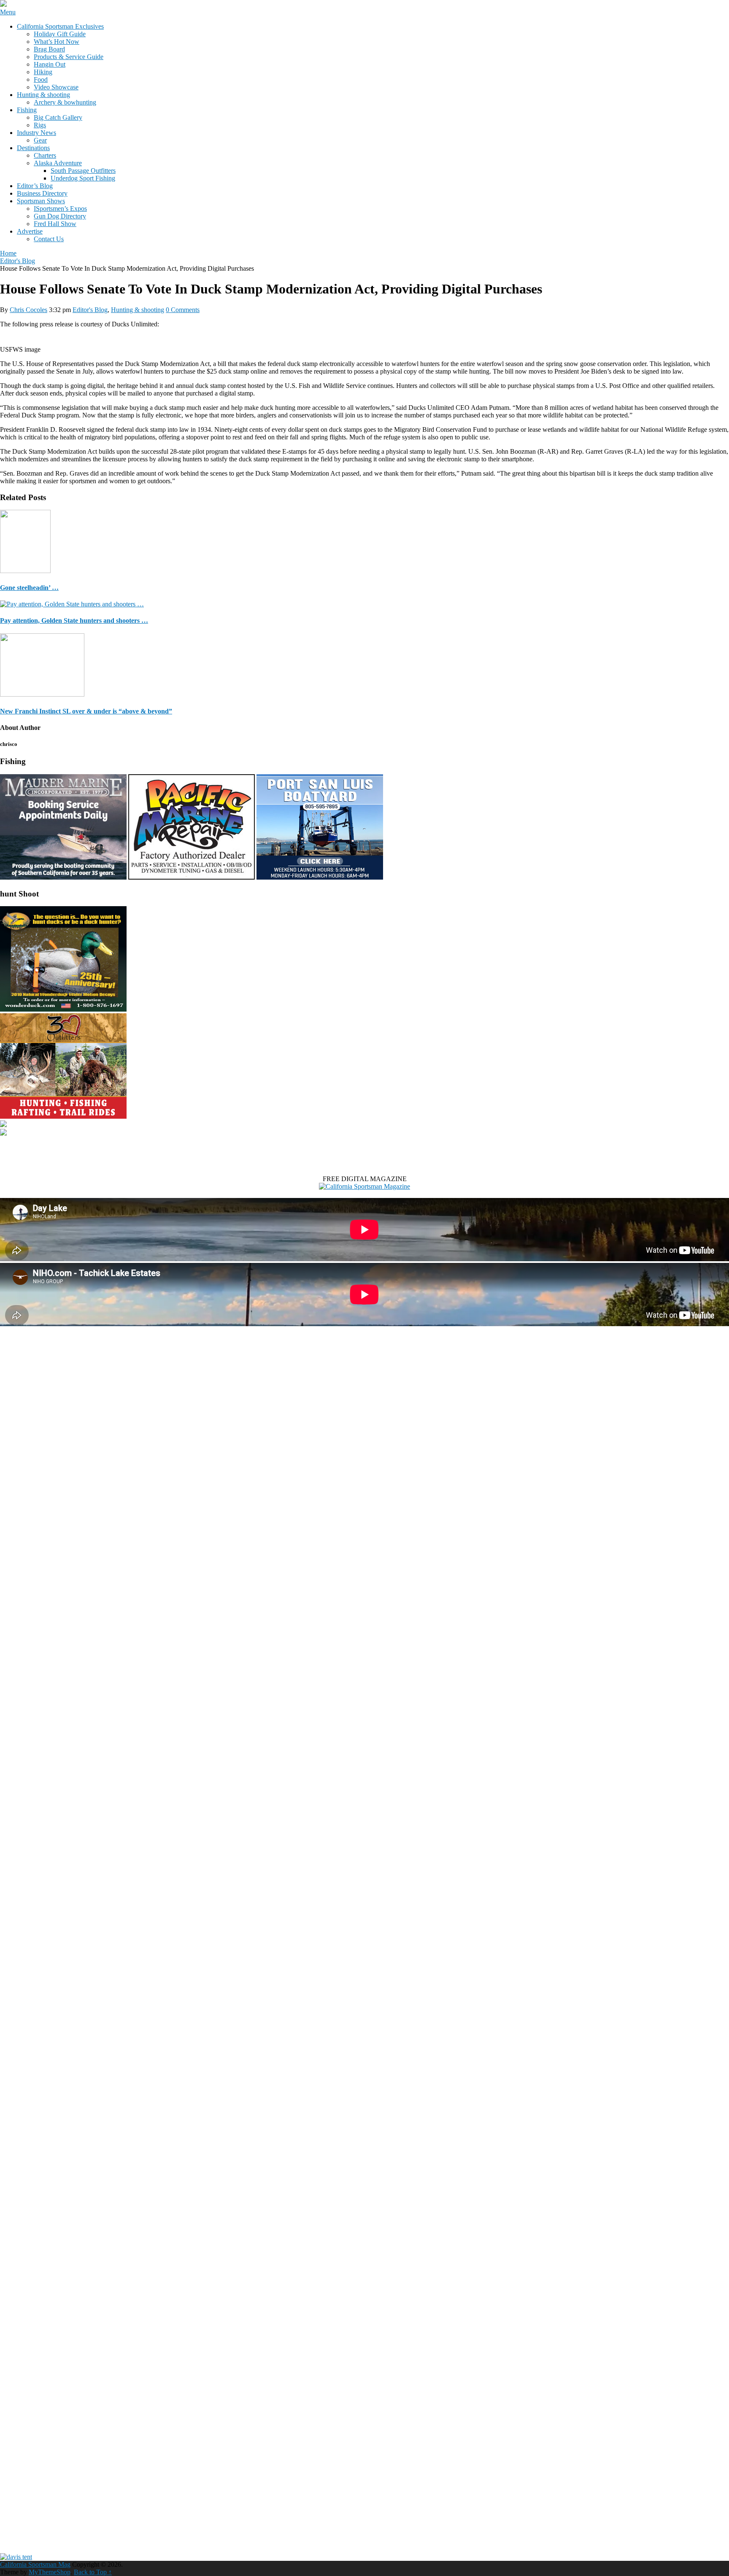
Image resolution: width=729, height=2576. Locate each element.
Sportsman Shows (41, 201)
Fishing (27, 110)
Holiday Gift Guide (60, 34)
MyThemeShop (50, 2572)
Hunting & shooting (43, 95)
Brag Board (49, 49)
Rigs (40, 125)
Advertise (30, 231)
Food (41, 79)
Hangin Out (50, 64)
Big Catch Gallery (58, 117)
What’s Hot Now (57, 42)
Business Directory (42, 193)
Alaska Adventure (58, 163)
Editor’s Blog (35, 186)
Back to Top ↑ (93, 2572)
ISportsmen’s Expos (60, 209)
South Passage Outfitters (83, 171)
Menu (8, 12)
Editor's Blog (90, 310)
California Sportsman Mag (35, 2564)
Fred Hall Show (55, 224)
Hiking (43, 72)
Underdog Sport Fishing (83, 178)
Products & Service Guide (69, 57)
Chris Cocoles (28, 310)
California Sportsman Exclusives (60, 26)
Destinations (33, 148)
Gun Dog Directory (60, 216)
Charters (45, 155)
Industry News (36, 133)
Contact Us (49, 239)
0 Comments (183, 310)
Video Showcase (56, 87)
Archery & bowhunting (65, 102)
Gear (40, 140)
